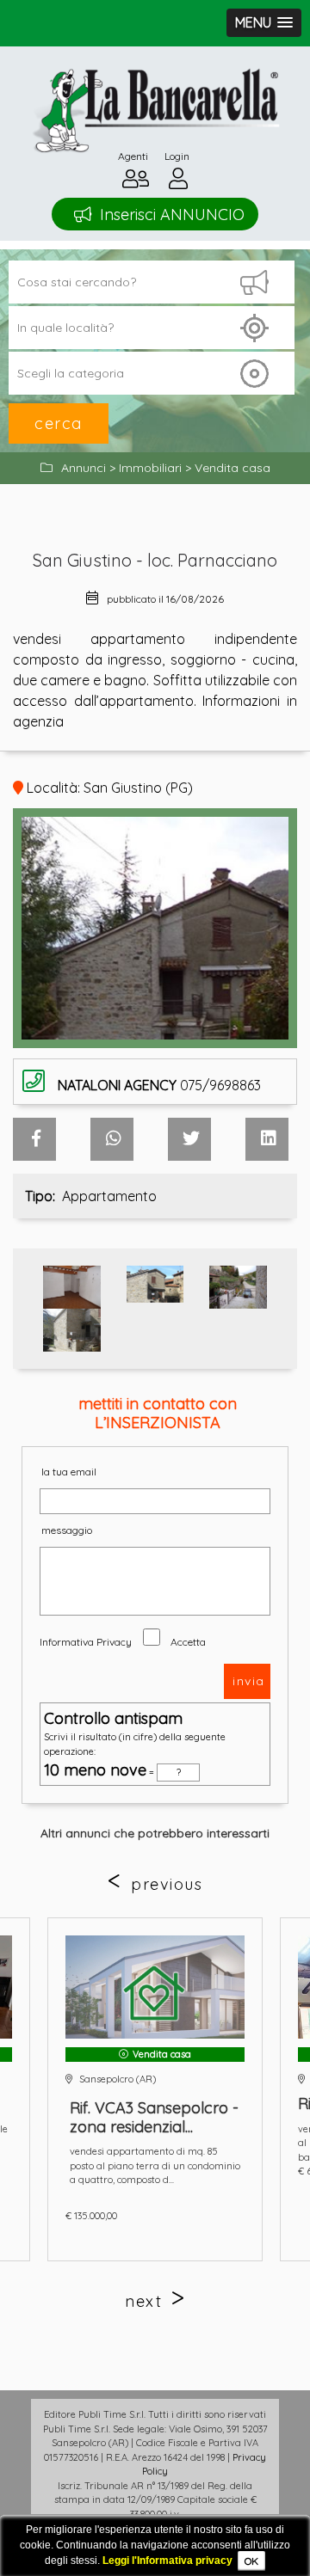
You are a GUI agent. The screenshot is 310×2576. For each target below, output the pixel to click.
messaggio (67, 1530)
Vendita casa (232, 468)
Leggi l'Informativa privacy (167, 2561)
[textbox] (152, 328)
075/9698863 (159, 1085)
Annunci (84, 468)
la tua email (69, 1472)
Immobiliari (150, 468)
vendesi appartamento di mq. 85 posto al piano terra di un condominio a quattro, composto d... (155, 2165)
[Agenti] (136, 183)
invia (249, 1681)
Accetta (188, 1642)
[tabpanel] (155, 2089)
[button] (264, 23)
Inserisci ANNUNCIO (172, 215)
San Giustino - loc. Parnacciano (155, 560)
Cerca (59, 423)
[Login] (178, 183)
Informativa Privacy (86, 1642)
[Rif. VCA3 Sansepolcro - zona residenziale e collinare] (155, 1987)
